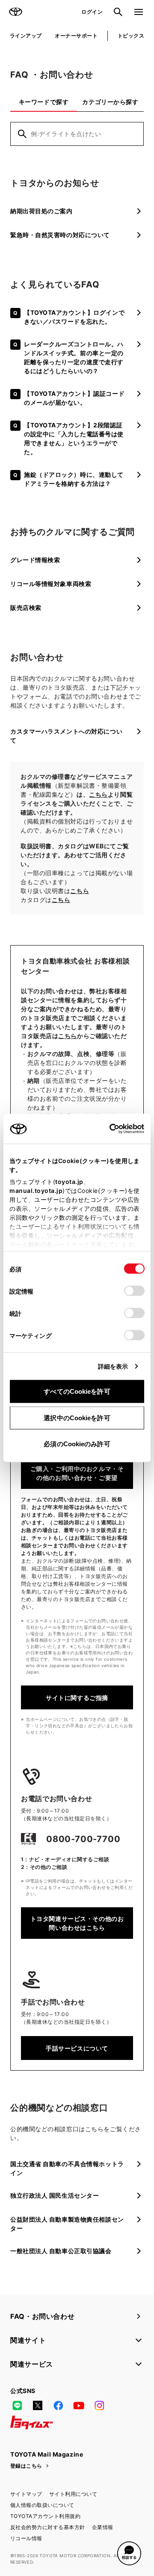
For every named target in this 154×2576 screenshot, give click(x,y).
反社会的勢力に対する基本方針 (48, 2527)
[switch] (134, 1291)
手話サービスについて (77, 2048)
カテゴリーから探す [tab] (110, 102)
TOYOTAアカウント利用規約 (45, 2516)
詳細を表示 (113, 1366)
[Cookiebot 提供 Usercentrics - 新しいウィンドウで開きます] (107, 1129)
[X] (38, 2405)
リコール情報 (26, 2538)
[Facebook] (58, 2405)
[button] (129, 2553)
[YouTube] (79, 2405)
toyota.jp (69, 1182)
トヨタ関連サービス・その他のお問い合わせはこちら (77, 1923)
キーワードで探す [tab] (44, 102)
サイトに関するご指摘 (77, 1698)
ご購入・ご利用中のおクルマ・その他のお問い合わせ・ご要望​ (77, 1473)
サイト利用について (73, 2494)
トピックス (131, 36)
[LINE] (17, 2405)
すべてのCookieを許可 (77, 1391)
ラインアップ (26, 36)
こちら (98, 794)
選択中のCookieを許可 (77, 1417)
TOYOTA (15, 12)
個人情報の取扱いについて (42, 2505)
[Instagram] (99, 2405)
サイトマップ (26, 2494)
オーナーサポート (76, 36)
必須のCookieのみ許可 (77, 1444)
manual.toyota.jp (36, 1191)
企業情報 (103, 2527)
